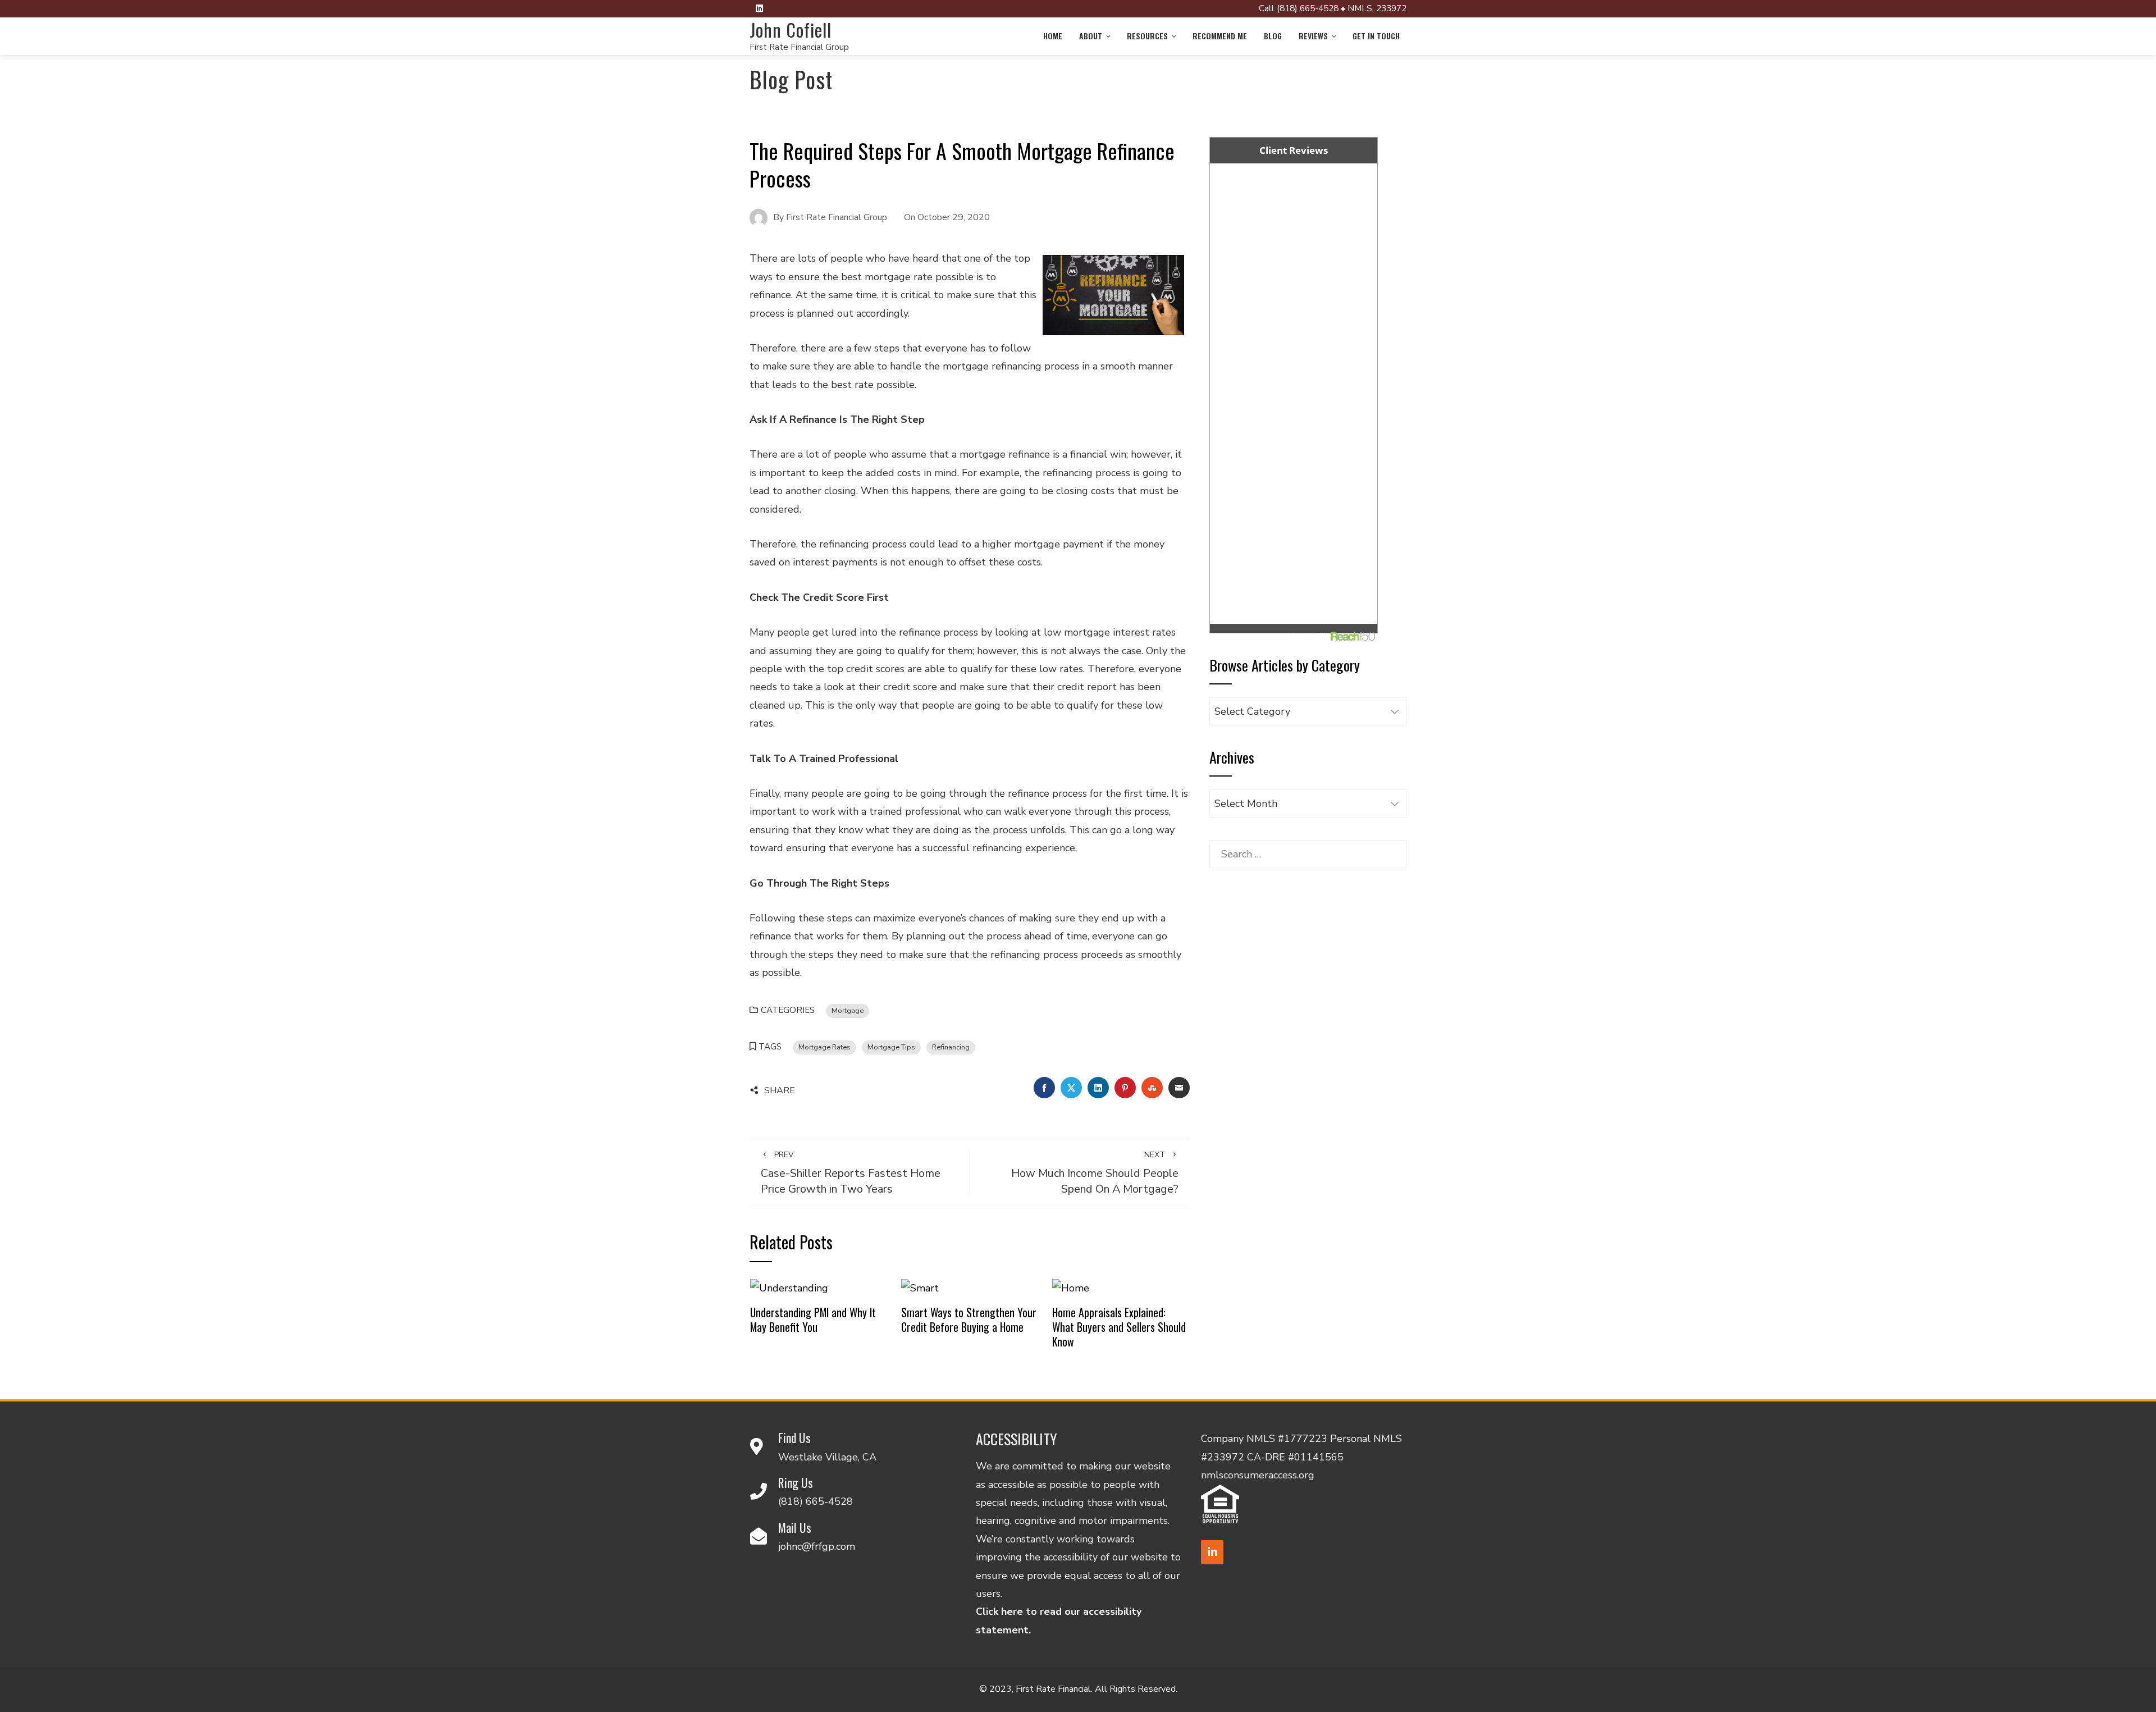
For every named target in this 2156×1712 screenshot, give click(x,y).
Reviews (1313, 36)
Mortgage (848, 1010)
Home (1053, 36)
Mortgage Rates (825, 1047)
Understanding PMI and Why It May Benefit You (813, 1320)
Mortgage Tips (891, 1047)
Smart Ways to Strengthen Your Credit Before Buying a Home (969, 1320)
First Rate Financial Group (799, 47)
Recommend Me (1220, 36)
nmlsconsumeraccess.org (1258, 1475)
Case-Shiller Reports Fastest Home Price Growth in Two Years (851, 1173)
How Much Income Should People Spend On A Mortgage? (1095, 1173)
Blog (1273, 36)
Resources (1147, 36)
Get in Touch (1376, 36)
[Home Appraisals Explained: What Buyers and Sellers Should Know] (1071, 1287)
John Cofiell (791, 29)
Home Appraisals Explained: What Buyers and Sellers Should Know (1119, 1327)
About (1091, 36)
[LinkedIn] (1212, 1552)
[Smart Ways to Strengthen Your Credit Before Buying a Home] (920, 1287)
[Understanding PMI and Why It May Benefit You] (789, 1287)
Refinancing (951, 1047)
